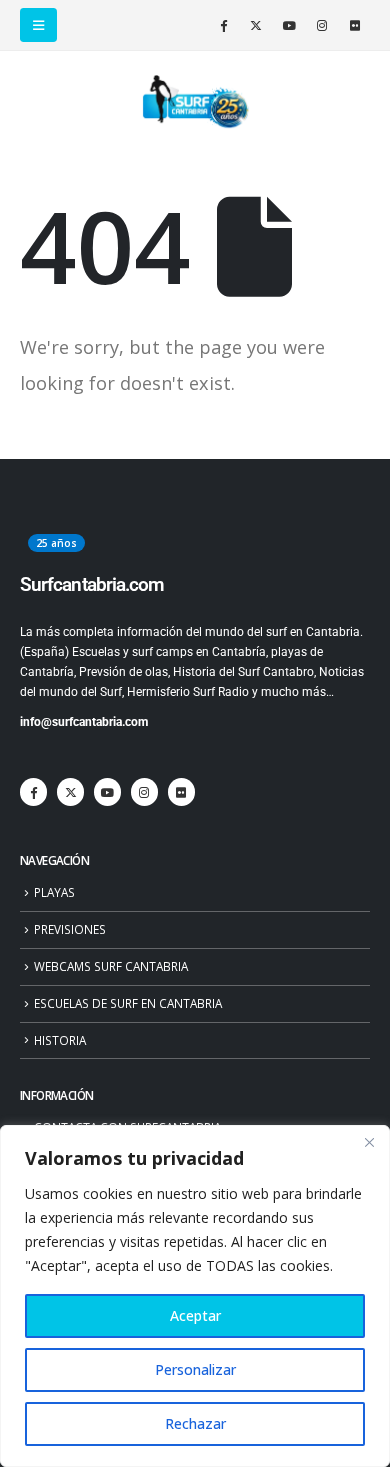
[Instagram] (322, 25)
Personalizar (195, 1369)
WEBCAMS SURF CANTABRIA (111, 966)
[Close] (369, 1142)
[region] (195, 1296)
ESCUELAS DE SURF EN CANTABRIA (128, 1003)
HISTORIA (60, 1040)
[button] (38, 25)
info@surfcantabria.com (84, 722)
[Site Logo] (195, 102)
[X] (256, 25)
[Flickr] (355, 25)
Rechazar (195, 1423)
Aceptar (195, 1315)
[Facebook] (223, 25)
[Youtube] (289, 25)
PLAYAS (54, 892)
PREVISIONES (70, 929)
